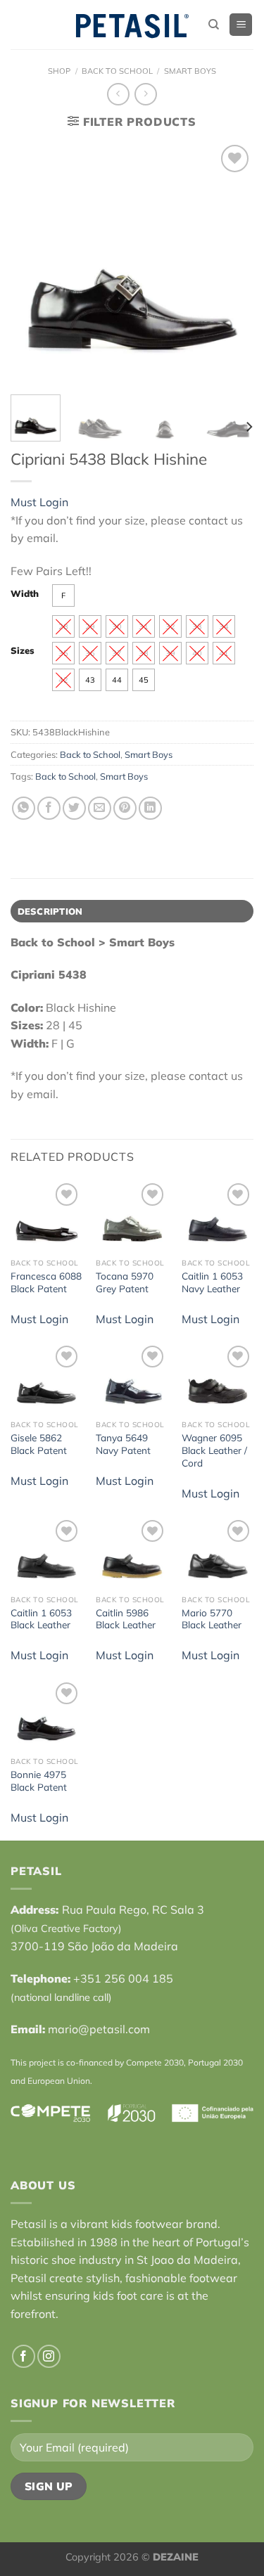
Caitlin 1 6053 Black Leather (41, 1619)
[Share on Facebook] (49, 808)
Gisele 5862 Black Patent (39, 1444)
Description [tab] (50, 911)
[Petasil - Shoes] (132, 25)
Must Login (39, 502)
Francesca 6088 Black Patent (46, 1282)
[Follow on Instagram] (49, 2356)
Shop (59, 71)
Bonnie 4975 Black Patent (39, 1780)
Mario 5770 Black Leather (212, 1619)
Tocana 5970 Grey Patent (125, 1282)
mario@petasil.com (99, 2029)
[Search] (214, 25)
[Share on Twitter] (74, 808)
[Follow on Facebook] (24, 2356)
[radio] (63, 595)
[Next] (249, 427)
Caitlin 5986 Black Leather (126, 1619)
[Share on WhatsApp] (24, 808)
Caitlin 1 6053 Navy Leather (212, 1282)
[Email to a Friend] (100, 808)
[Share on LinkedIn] (150, 808)
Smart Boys (190, 71)
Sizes (23, 651)
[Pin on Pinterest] (125, 808)
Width (25, 594)
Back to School (117, 71)
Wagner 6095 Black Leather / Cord (214, 1450)
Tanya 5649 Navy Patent (123, 1444)
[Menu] (241, 25)
